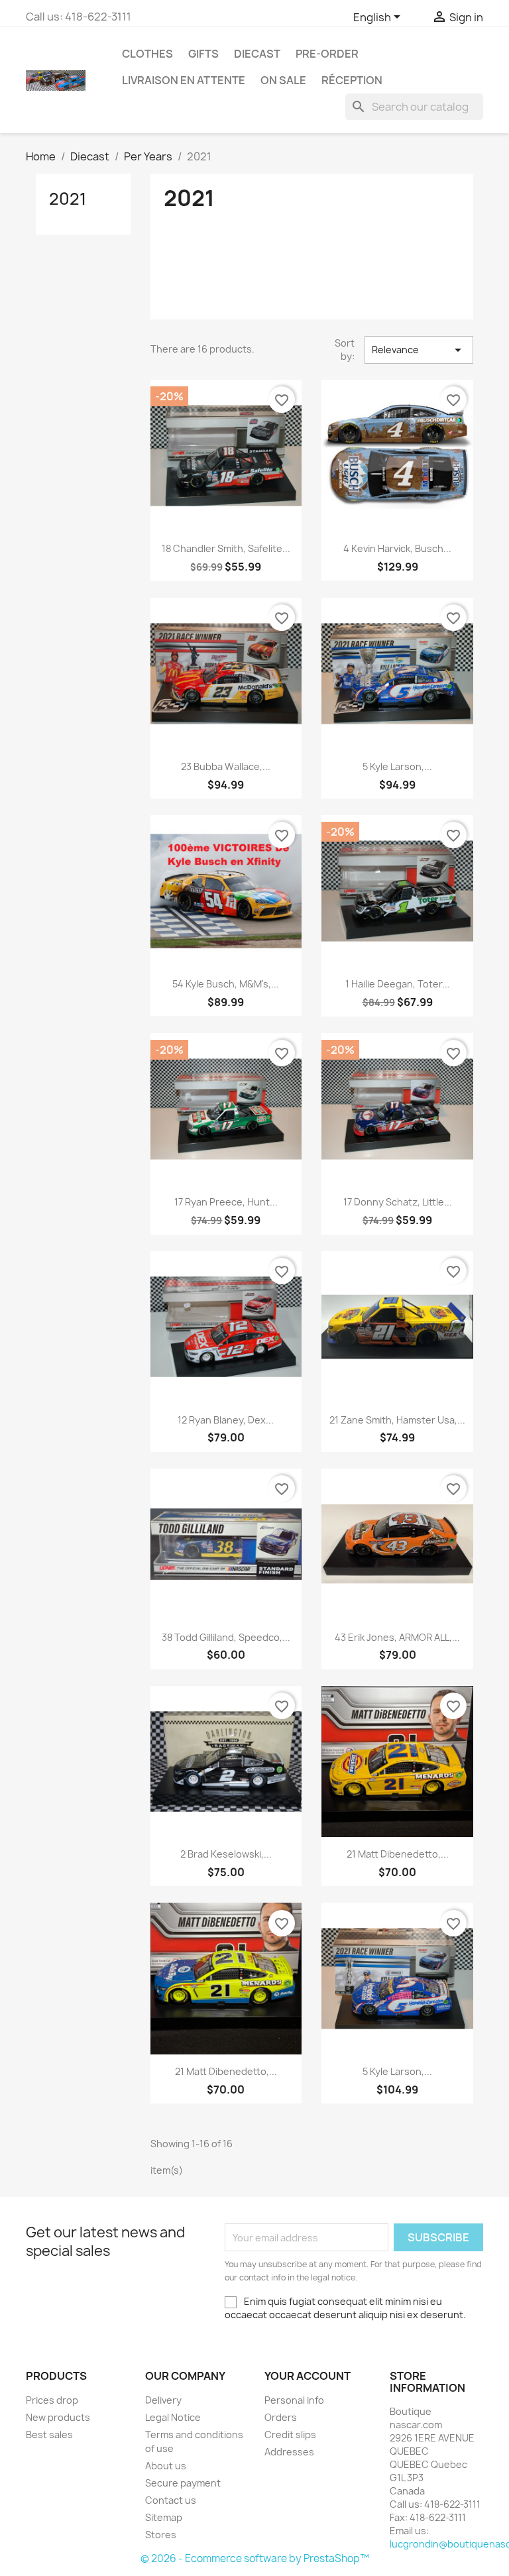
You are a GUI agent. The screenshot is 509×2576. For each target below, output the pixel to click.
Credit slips (290, 2435)
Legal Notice (173, 2417)
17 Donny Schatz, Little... (398, 1202)
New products (58, 2417)
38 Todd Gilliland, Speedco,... (226, 1637)
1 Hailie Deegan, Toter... (398, 984)
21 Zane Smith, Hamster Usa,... (397, 1420)
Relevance (419, 350)
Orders (281, 2417)
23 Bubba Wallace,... (226, 766)
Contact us (171, 2500)
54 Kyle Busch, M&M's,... (226, 984)
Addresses (289, 2452)
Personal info (294, 2400)
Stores (161, 2535)
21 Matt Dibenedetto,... (398, 1854)
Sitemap (164, 2517)
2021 (68, 199)
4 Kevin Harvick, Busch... (397, 548)
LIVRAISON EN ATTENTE (184, 80)
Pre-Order (327, 54)
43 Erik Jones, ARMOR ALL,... (397, 1637)
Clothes (147, 54)
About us (166, 2466)
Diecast (257, 54)
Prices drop (52, 2400)
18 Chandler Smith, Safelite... (226, 548)
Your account (308, 2376)
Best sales (49, 2435)
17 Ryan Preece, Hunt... (226, 1202)
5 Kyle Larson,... (397, 766)
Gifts (203, 54)
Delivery (163, 2400)
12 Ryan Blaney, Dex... (226, 1420)
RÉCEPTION (352, 80)
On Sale (283, 80)
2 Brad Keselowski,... (226, 1854)
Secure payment (183, 2483)
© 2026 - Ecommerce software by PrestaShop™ (255, 2558)
